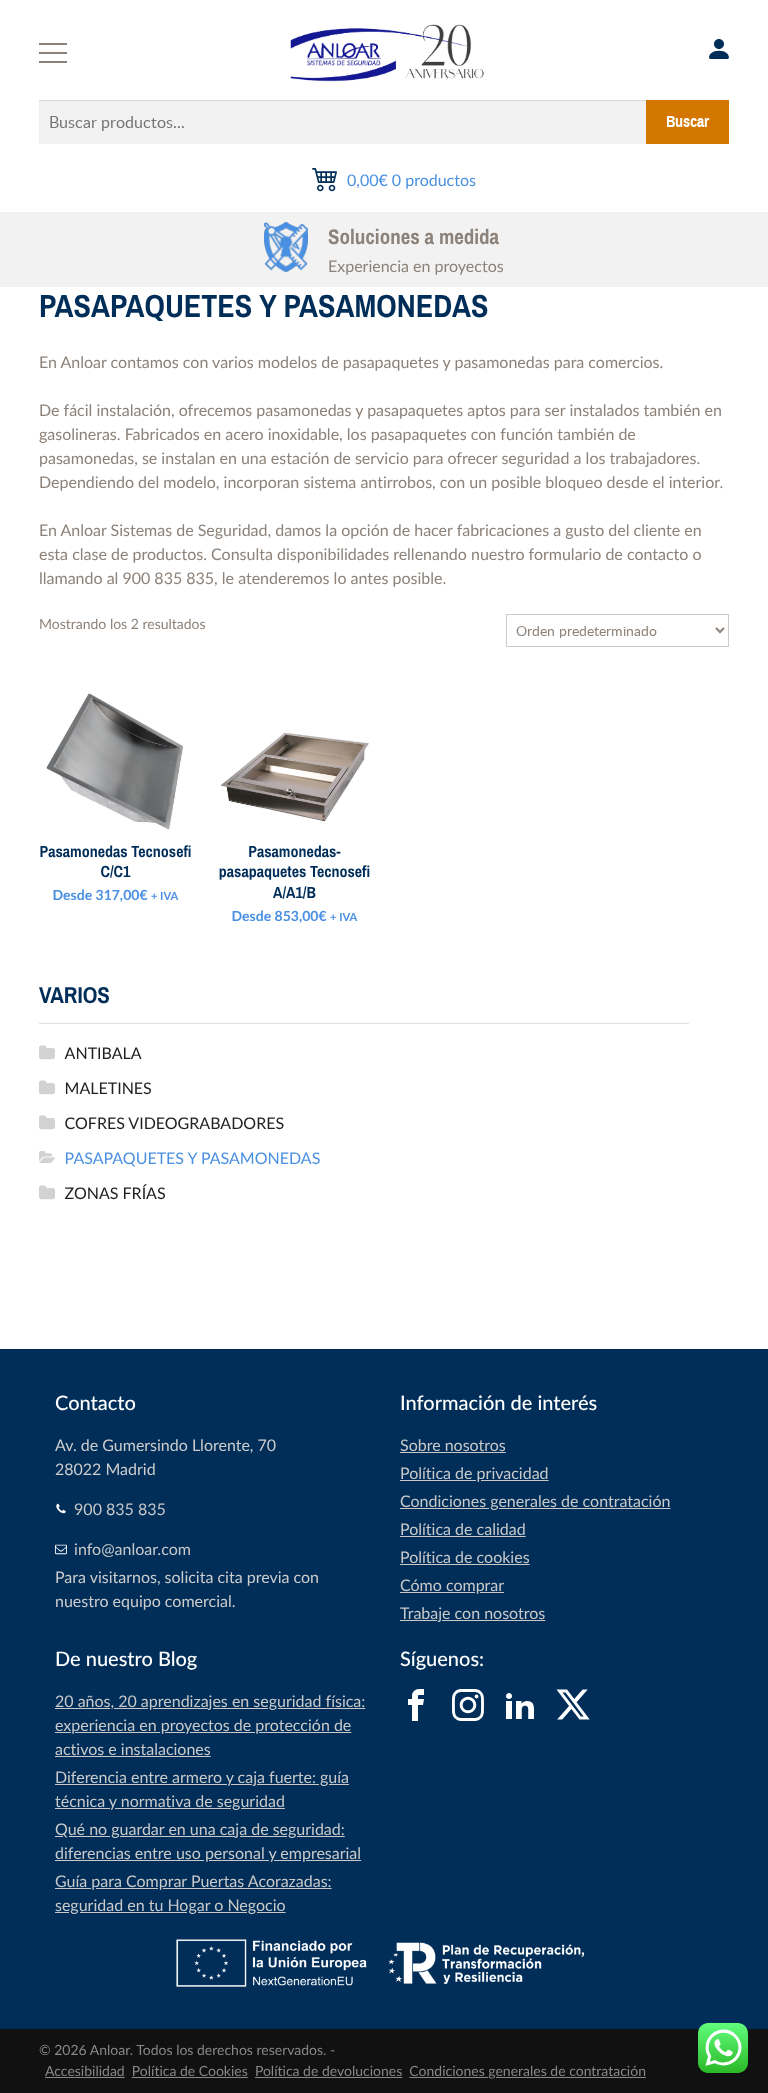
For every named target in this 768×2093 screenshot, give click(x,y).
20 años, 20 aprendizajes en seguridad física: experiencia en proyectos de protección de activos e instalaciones (210, 1725)
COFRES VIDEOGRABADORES (174, 1123)
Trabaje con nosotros (472, 1613)
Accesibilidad (85, 2071)
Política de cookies (465, 1557)
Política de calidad (463, 1529)
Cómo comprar (452, 1585)
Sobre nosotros (453, 1445)
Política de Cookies (190, 2071)
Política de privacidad (474, 1473)
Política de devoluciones (328, 2071)
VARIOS (74, 995)
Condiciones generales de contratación (535, 1501)
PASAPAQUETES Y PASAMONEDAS (193, 1158)
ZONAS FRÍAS (115, 1193)
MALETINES (108, 1088)
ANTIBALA (103, 1053)
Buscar (687, 122)
